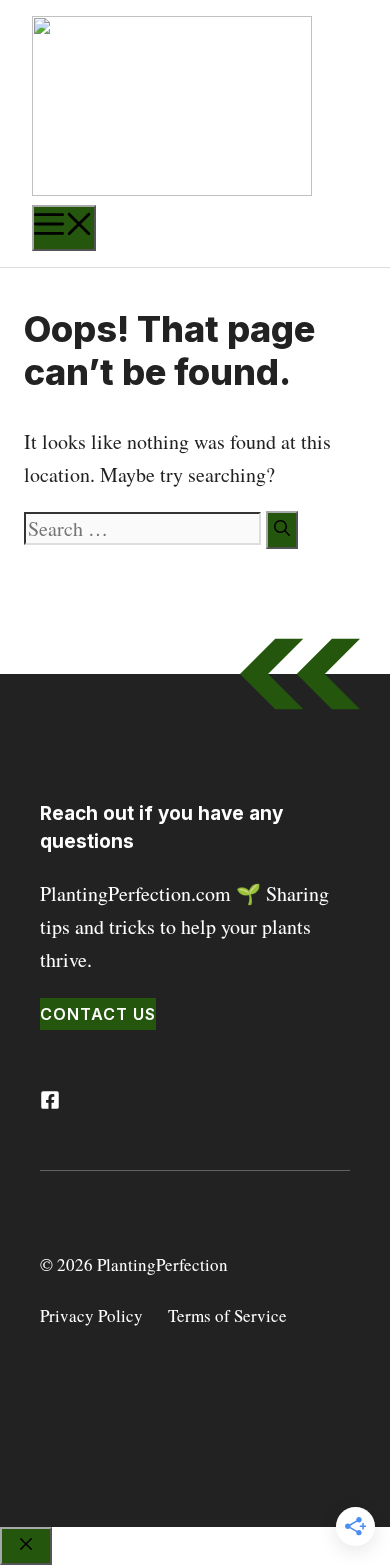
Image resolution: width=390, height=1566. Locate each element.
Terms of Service (227, 1315)
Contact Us (98, 1014)
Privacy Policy (91, 1315)
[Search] (282, 530)
